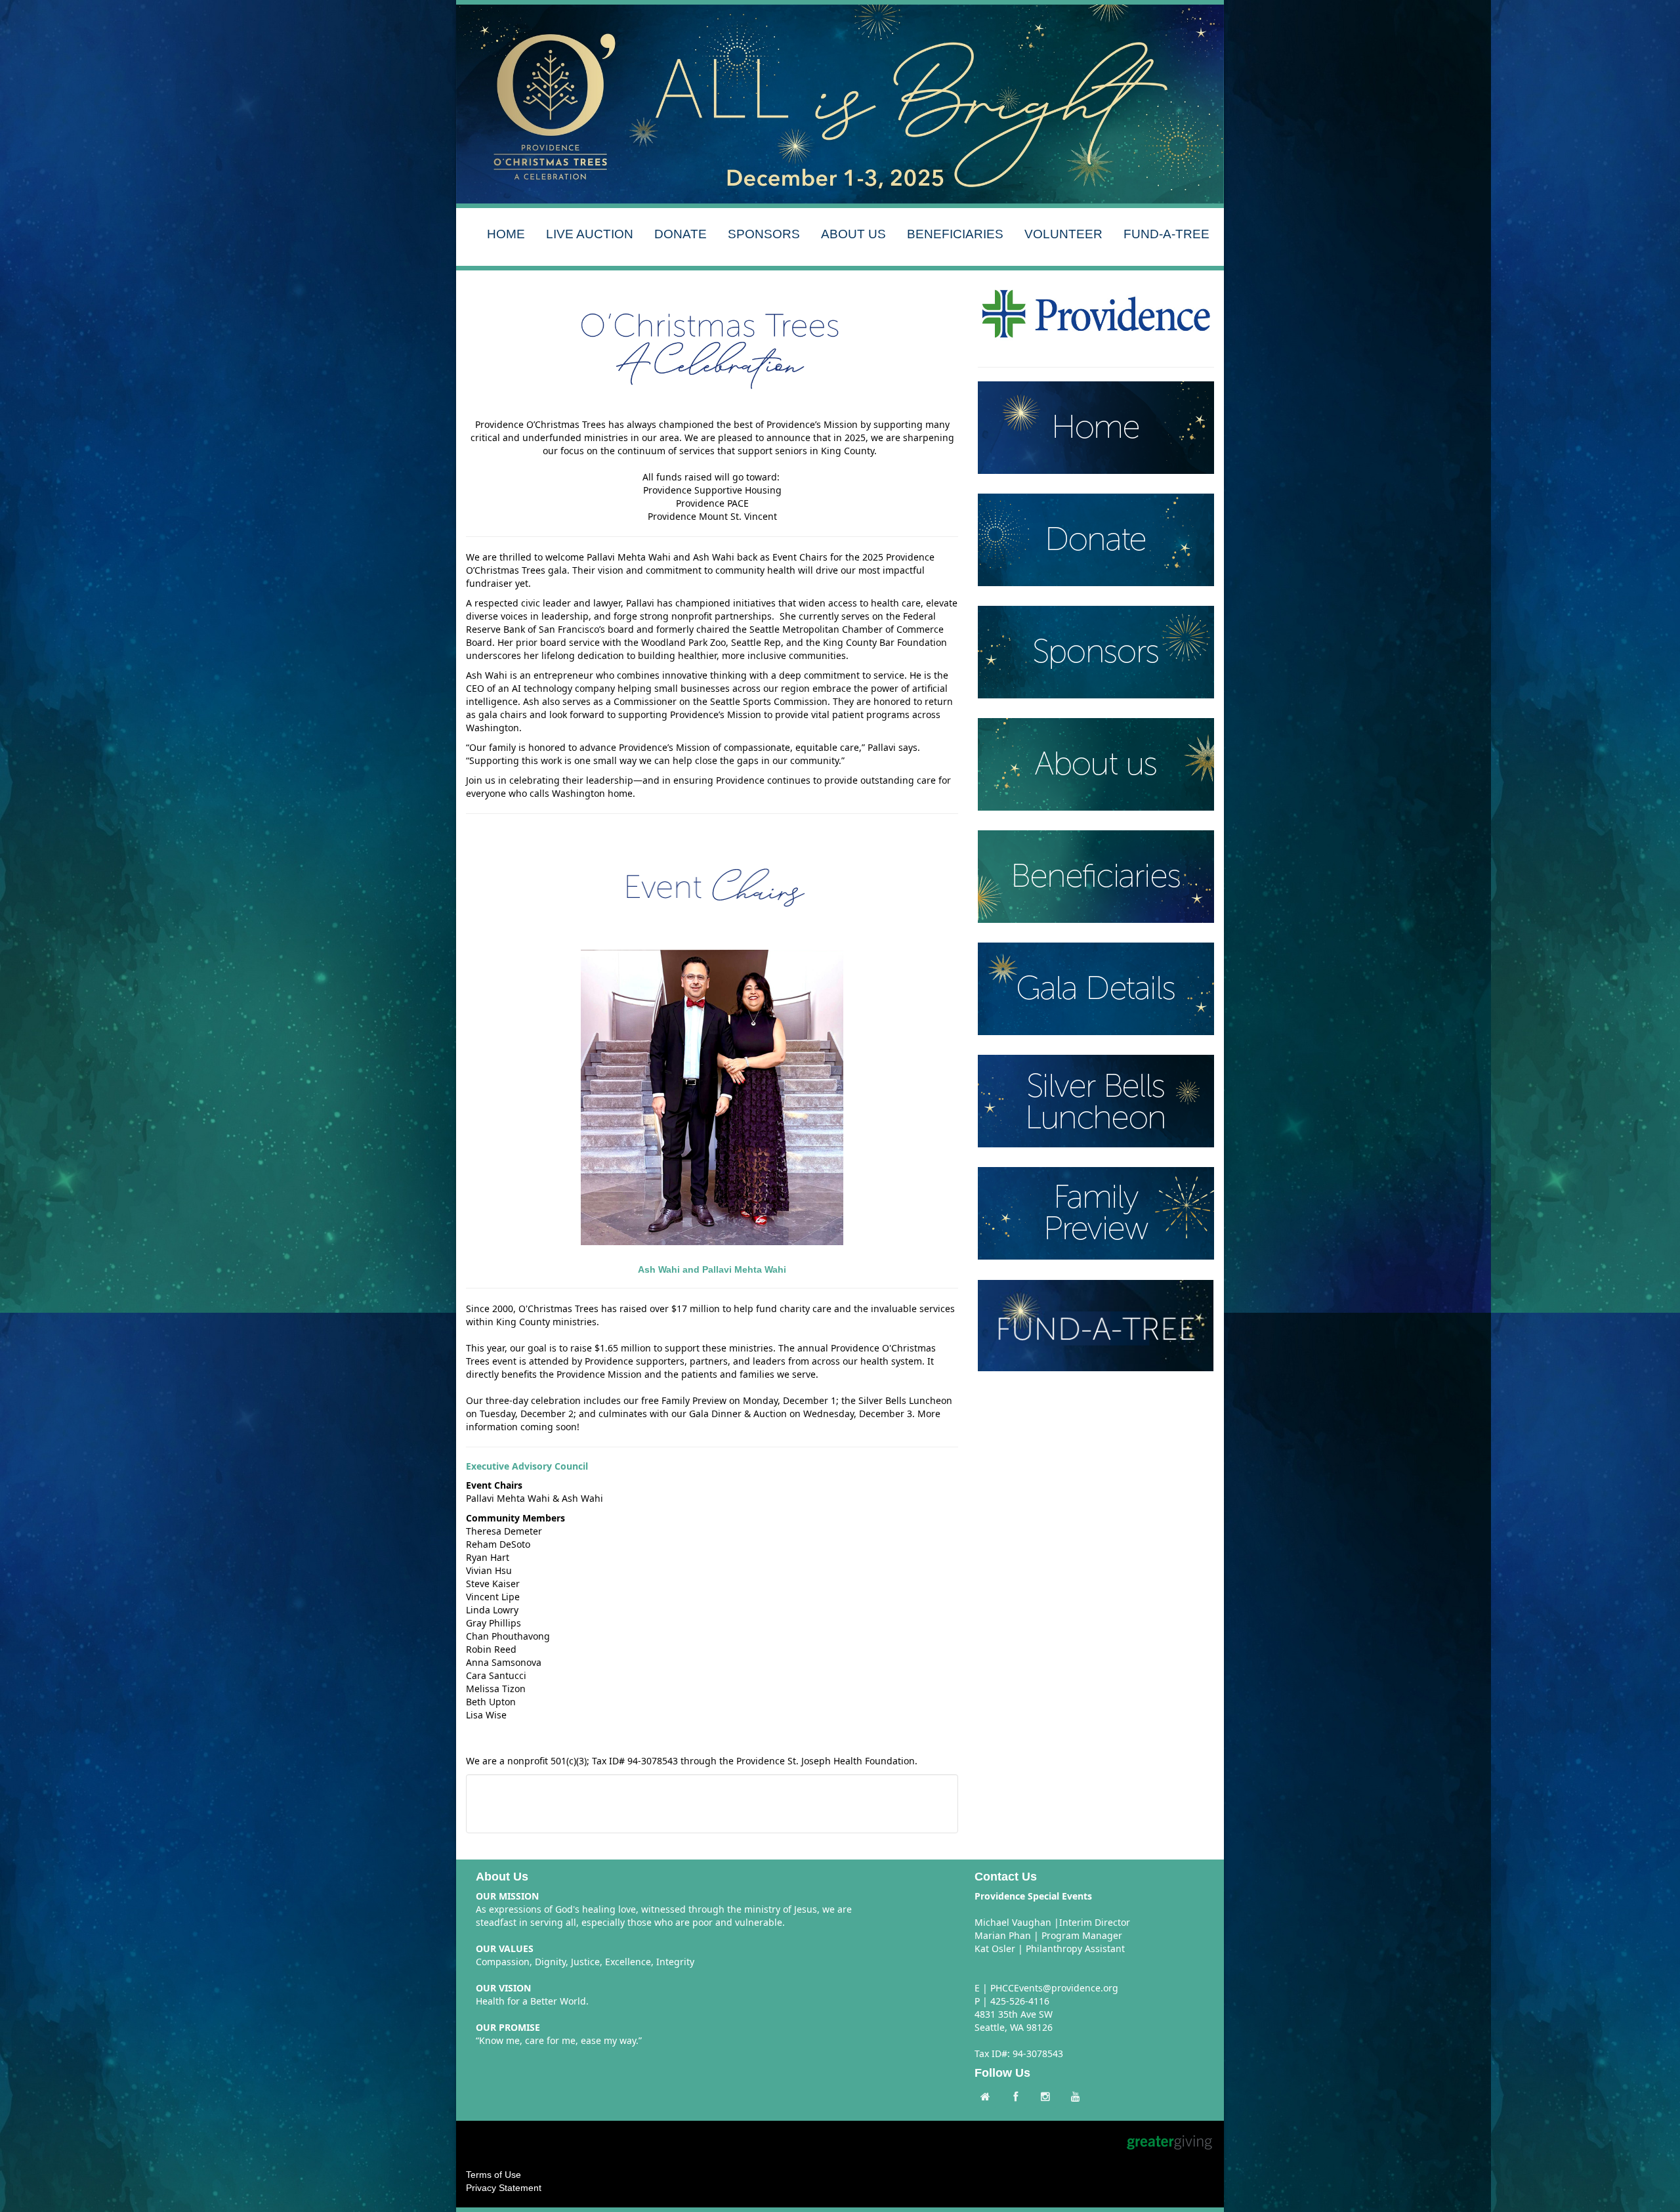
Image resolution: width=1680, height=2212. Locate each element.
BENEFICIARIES (955, 234)
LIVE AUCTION (590, 234)
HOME (506, 234)
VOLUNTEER (1063, 234)
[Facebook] (1018, 2097)
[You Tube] (1079, 2097)
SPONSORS (764, 234)
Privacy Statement (504, 2188)
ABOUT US (853, 234)
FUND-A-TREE (1166, 234)
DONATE (681, 234)
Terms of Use (493, 2175)
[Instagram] (1049, 2097)
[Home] (988, 2097)
